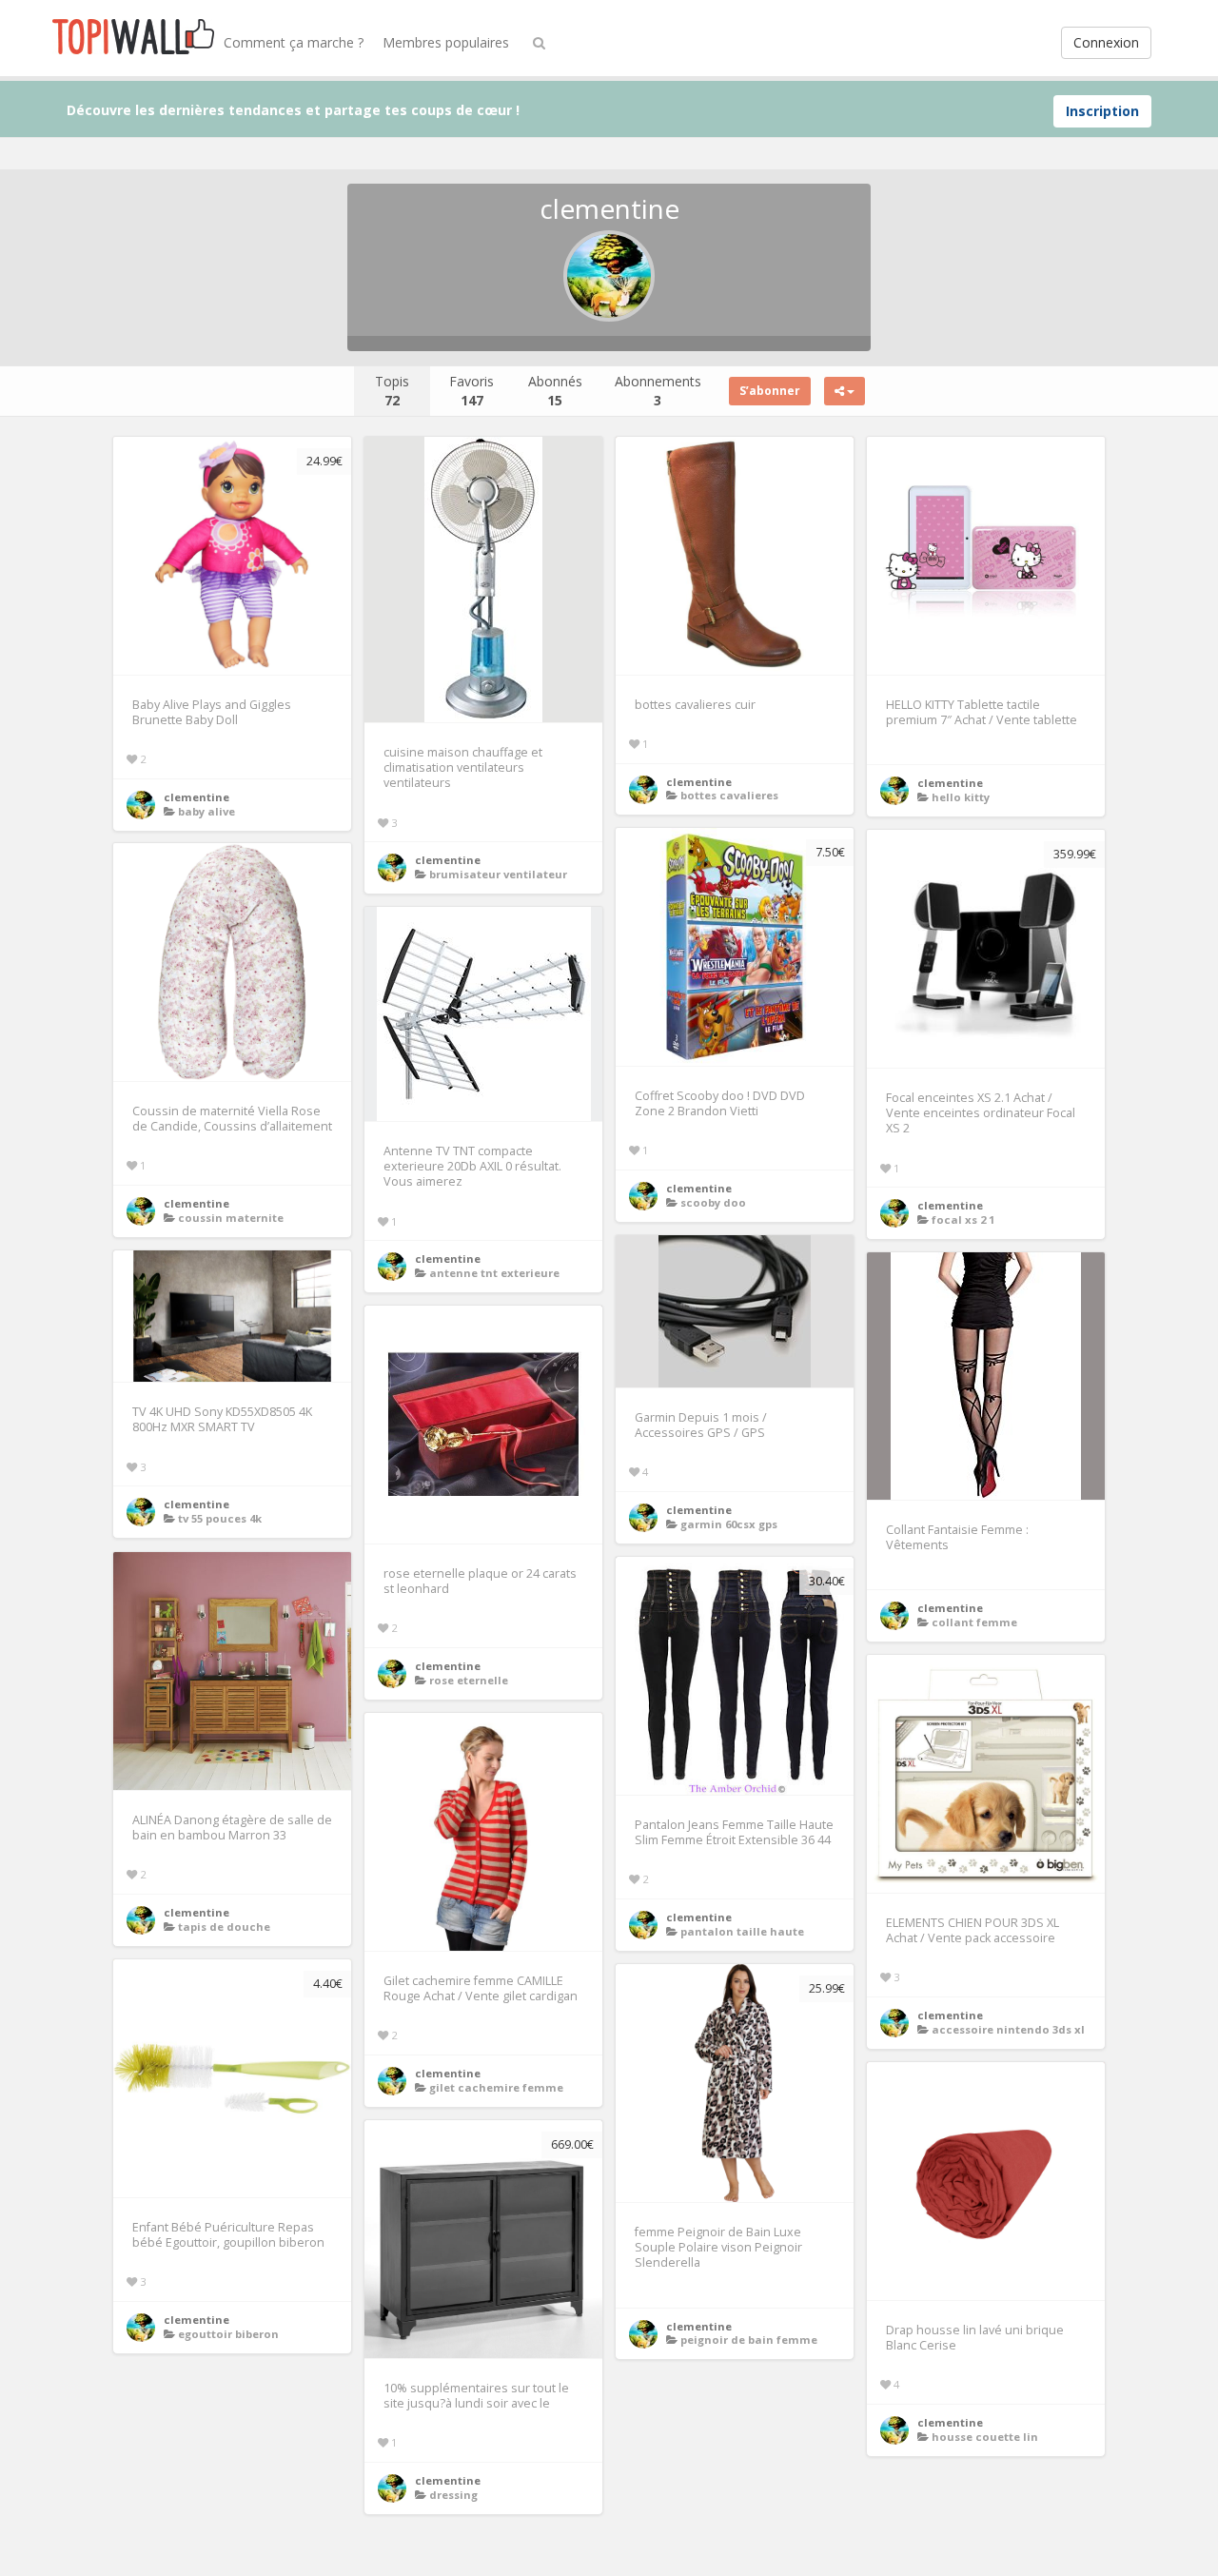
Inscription (1102, 111)
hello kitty (961, 797)
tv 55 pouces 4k (220, 1518)
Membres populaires (446, 42)
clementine (196, 797)
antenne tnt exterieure (494, 1273)
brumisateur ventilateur (498, 874)
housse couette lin (985, 2437)
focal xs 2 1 (963, 1219)
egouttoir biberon (228, 2334)
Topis (392, 391)
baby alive (206, 811)
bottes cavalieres (729, 795)
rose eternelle (469, 1680)
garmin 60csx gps (729, 1524)
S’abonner (770, 391)
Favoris (471, 391)
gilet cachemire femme (496, 2087)
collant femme (974, 1622)
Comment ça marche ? (294, 42)
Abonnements (658, 391)
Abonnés (555, 391)
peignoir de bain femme (749, 2340)
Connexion (1106, 42)
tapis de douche (224, 1927)
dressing (453, 2495)
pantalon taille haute (742, 1931)
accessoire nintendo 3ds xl (1008, 2029)
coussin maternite (231, 1218)
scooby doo (713, 1202)
